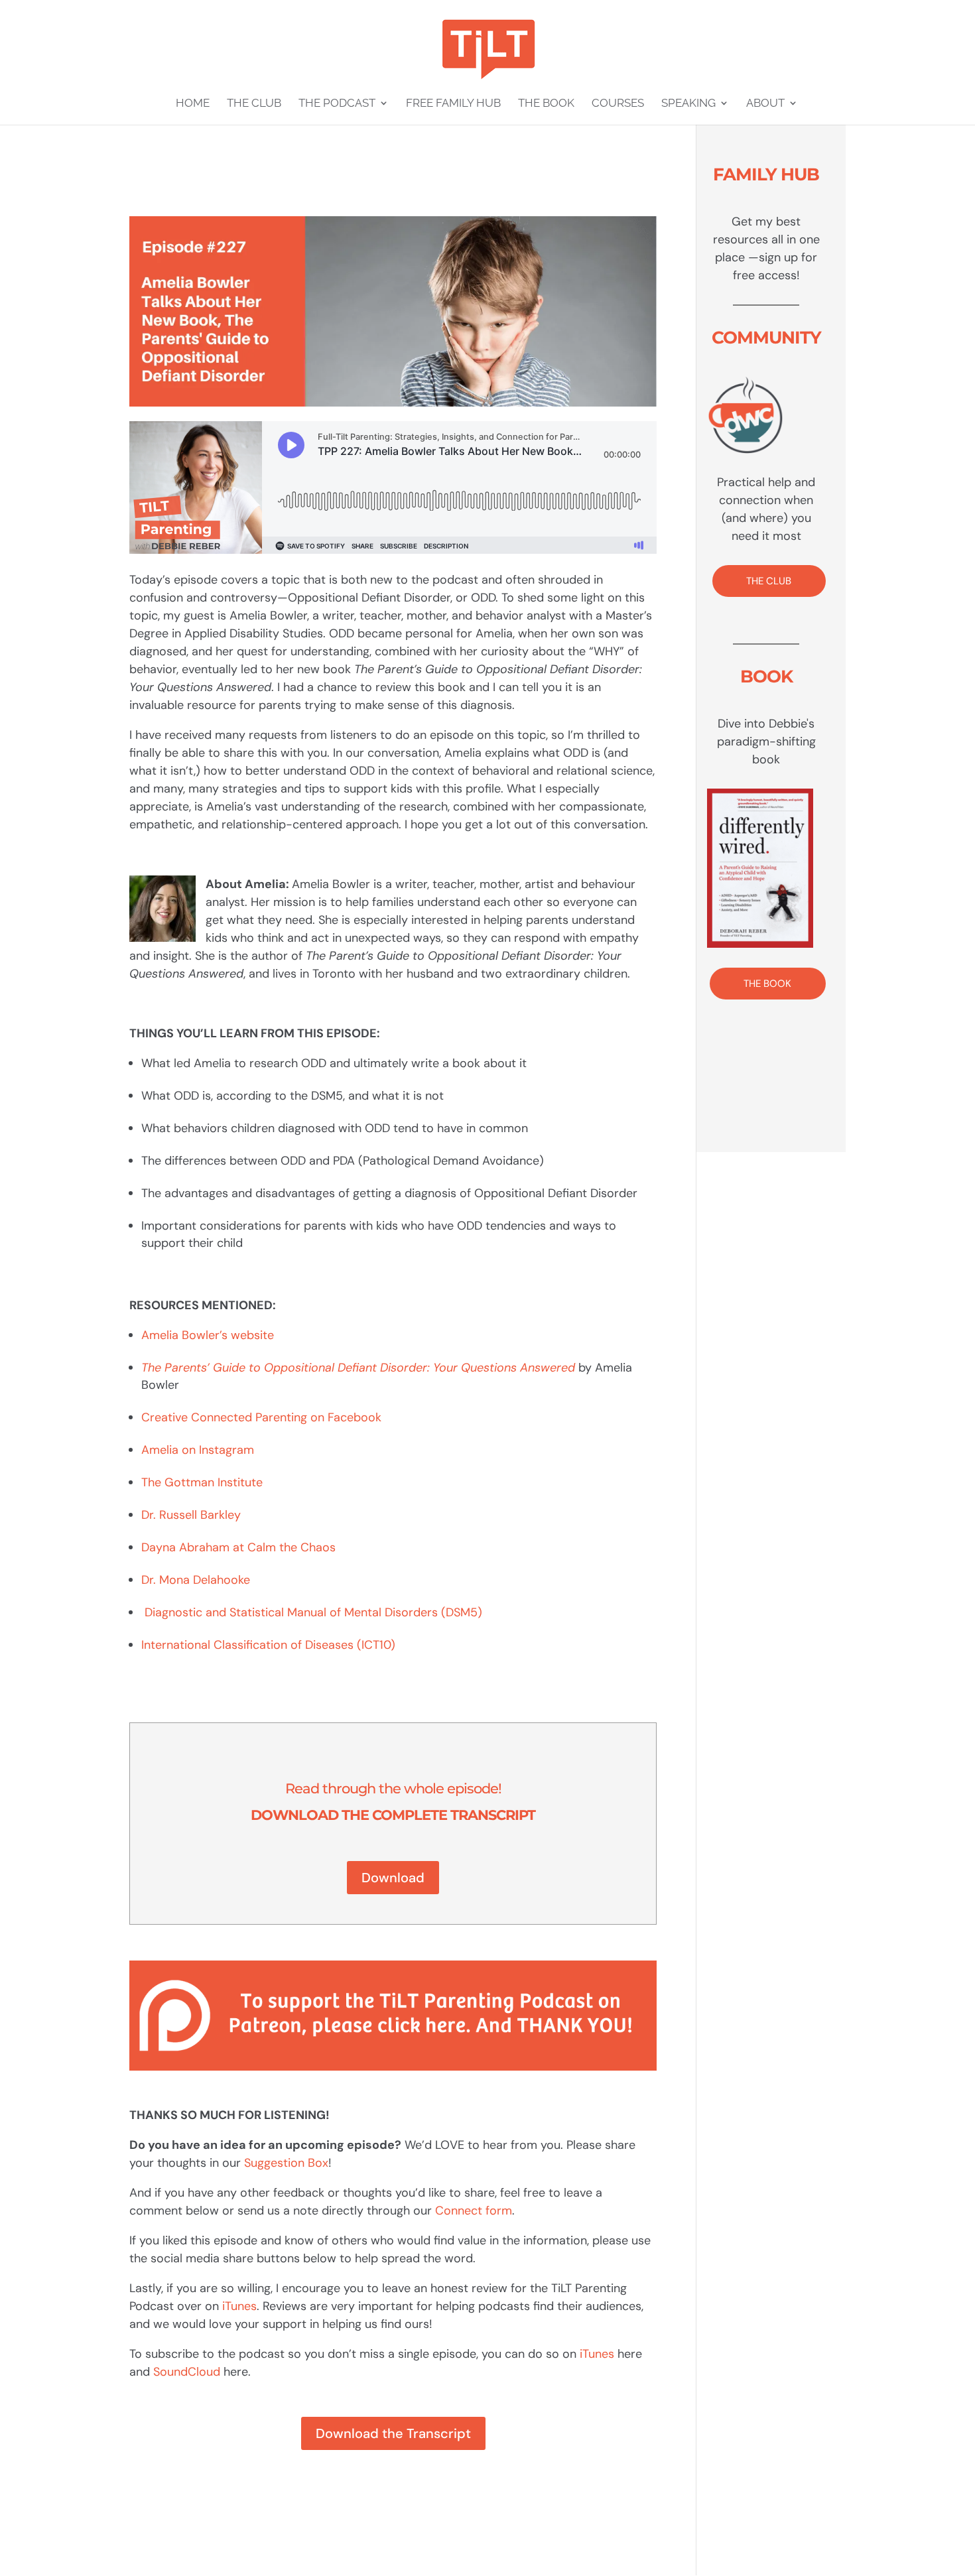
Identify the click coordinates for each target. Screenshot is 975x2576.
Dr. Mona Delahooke (196, 1580)
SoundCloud (187, 2372)
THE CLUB (769, 581)
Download (393, 1878)
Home (193, 104)
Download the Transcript (393, 2433)
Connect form (474, 2211)
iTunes (239, 2306)
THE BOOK (767, 984)
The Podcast (337, 104)
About (765, 104)
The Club (254, 104)
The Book (546, 104)
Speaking (688, 104)
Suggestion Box (286, 2163)
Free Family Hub (453, 104)
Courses (618, 104)
